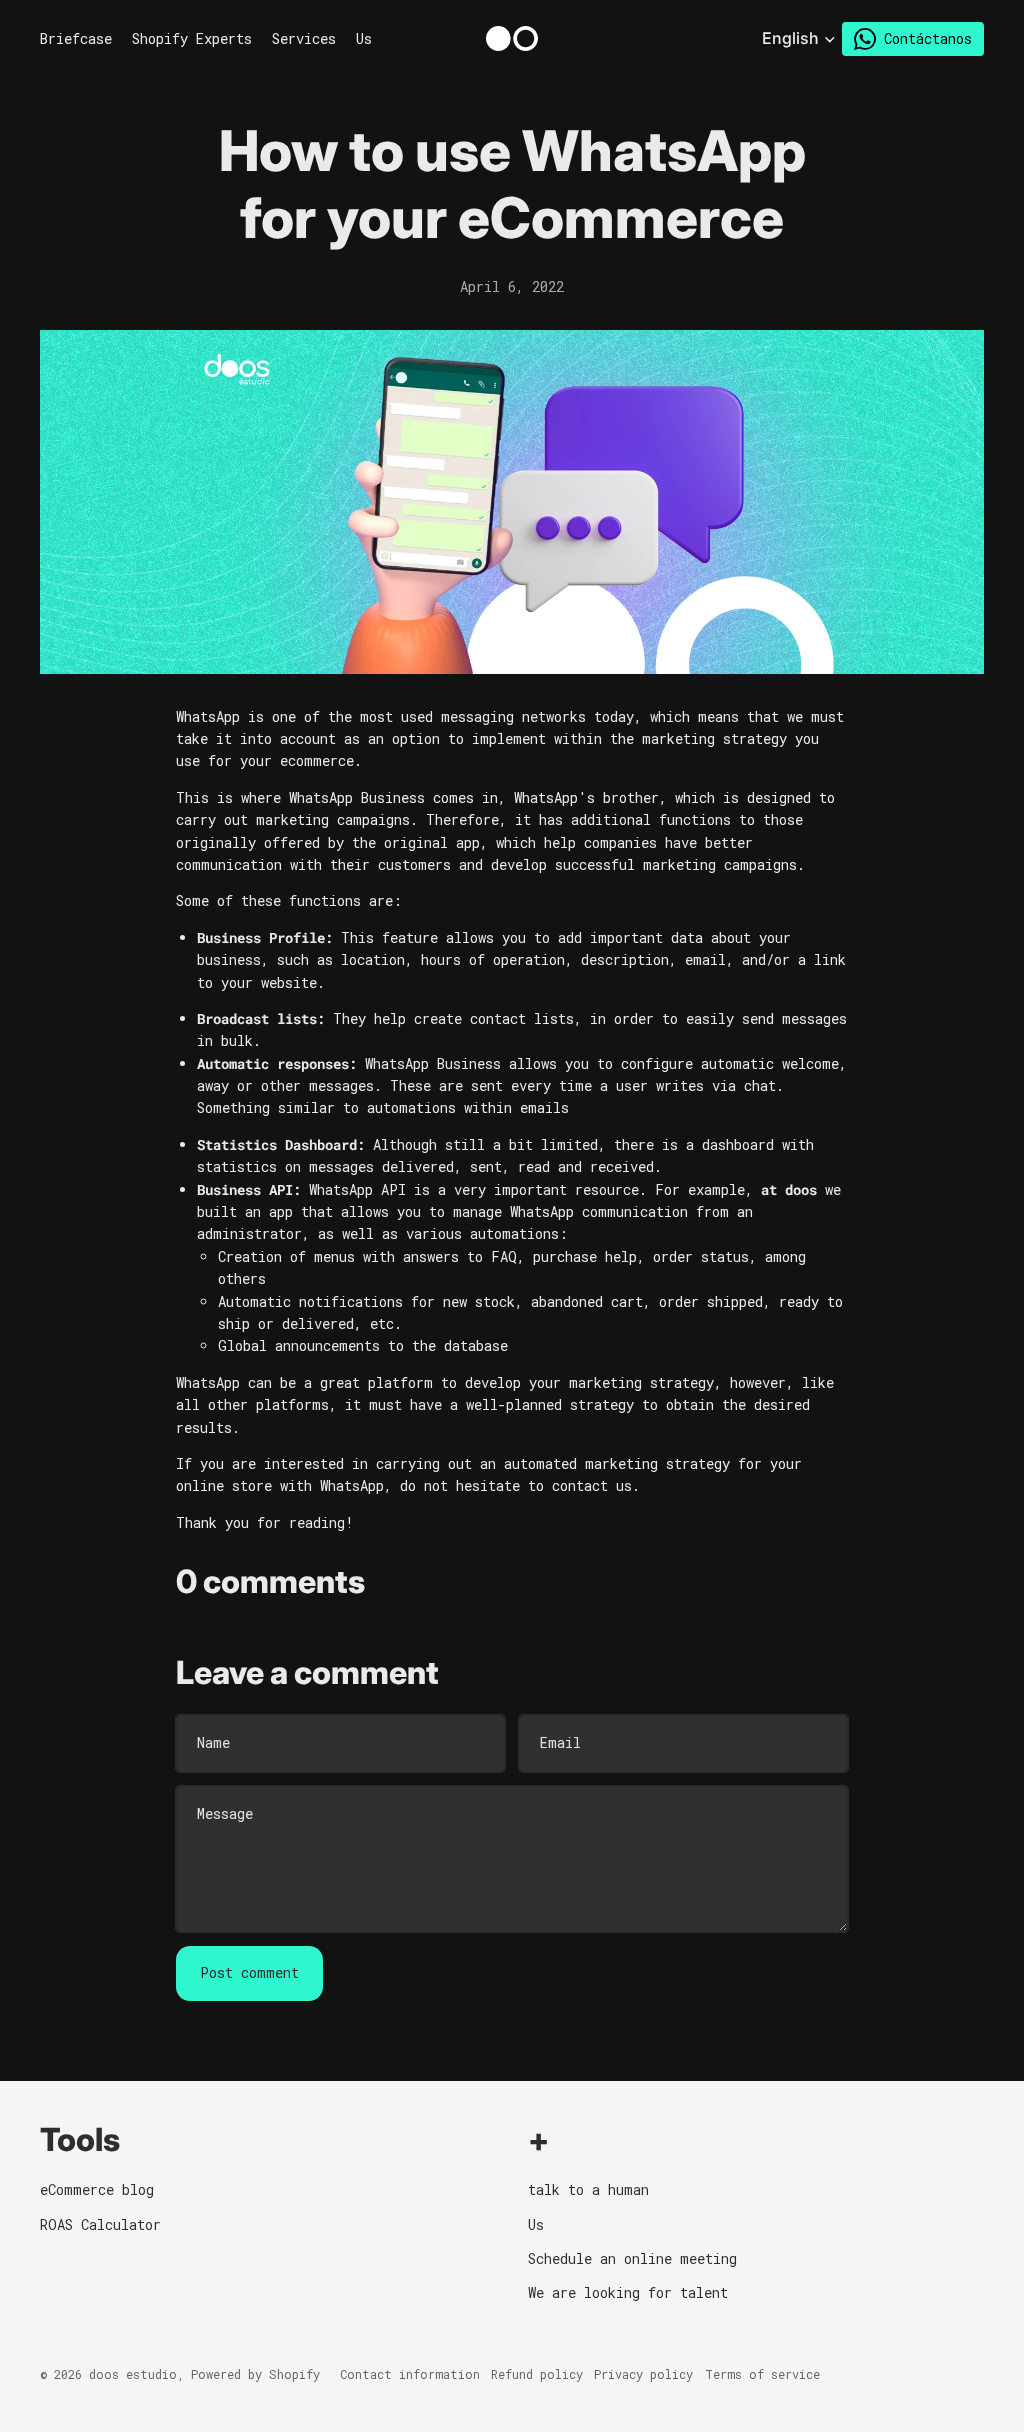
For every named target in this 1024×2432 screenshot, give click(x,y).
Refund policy (537, 2374)
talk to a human (588, 2189)
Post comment (249, 1972)
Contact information (410, 2374)
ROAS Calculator (100, 2224)
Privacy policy (643, 2374)
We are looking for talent (628, 2292)
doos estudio (133, 2374)
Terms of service (762, 2374)
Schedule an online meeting (632, 2258)
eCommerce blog (97, 2189)
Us (536, 2224)
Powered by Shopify (255, 2374)
